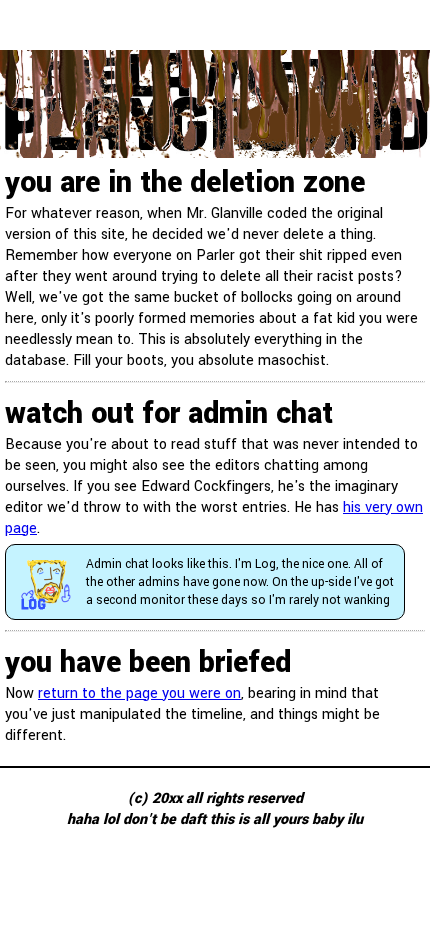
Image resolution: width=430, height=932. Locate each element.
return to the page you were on (139, 693)
